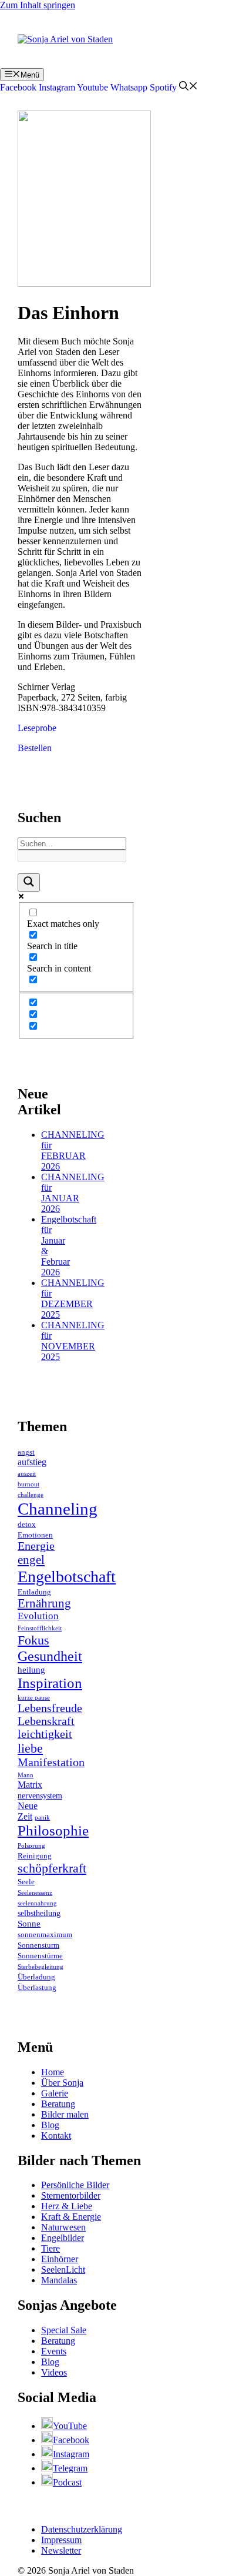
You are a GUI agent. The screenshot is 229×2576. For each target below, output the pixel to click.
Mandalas (59, 2280)
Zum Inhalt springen (38, 5)
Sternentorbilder (71, 2195)
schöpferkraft (52, 1868)
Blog (50, 2125)
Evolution (38, 1616)
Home (53, 2072)
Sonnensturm (38, 1945)
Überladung (36, 1977)
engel (31, 1560)
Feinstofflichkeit (40, 1628)
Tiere (50, 2248)
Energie (36, 1546)
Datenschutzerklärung (82, 2529)
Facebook (18, 87)
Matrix (30, 1785)
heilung (31, 1670)
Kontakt (56, 2135)
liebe (30, 1748)
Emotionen (35, 1535)
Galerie (55, 2093)
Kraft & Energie (71, 2217)
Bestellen (35, 748)
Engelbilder (63, 2238)
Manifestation (51, 1762)
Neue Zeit (28, 1811)
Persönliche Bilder (75, 2185)
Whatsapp (129, 87)
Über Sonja (62, 2083)
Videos (54, 2372)
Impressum (61, 2540)
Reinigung (35, 1856)
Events (54, 2351)
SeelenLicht (63, 2270)
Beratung (58, 2104)
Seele (26, 1882)
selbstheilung (39, 1913)
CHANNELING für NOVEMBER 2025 (73, 1341)
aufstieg (32, 1462)
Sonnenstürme (40, 1956)
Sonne (29, 1924)
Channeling (58, 1509)
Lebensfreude (50, 1708)
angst (26, 1452)
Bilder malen (65, 2114)
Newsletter (61, 2550)
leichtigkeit (45, 1734)
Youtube (92, 87)
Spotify (163, 87)
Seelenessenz (35, 1893)
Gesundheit (50, 1656)
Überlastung (37, 1988)
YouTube (70, 2426)
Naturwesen (63, 2227)
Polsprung (31, 1846)
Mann (26, 1775)
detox (27, 1525)
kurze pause (34, 1698)
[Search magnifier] (29, 882)
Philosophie (53, 1830)
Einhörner (60, 2259)
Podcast (67, 2482)
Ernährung (44, 1603)
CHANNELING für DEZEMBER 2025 (73, 1299)
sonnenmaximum (45, 1935)
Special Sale (64, 2330)
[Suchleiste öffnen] (188, 87)
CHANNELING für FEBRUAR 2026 (73, 1150)
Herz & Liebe (67, 2206)
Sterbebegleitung (41, 1967)
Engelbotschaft (67, 1577)
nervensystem (40, 1796)
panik (42, 1818)
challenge (31, 1495)
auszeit (27, 1474)
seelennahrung (37, 1903)
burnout (28, 1484)
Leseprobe (37, 728)
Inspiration (50, 1683)
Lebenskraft (46, 1721)
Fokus (33, 1640)
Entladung (34, 1592)
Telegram (70, 2468)
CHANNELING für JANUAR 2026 (73, 1193)
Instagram (57, 87)
